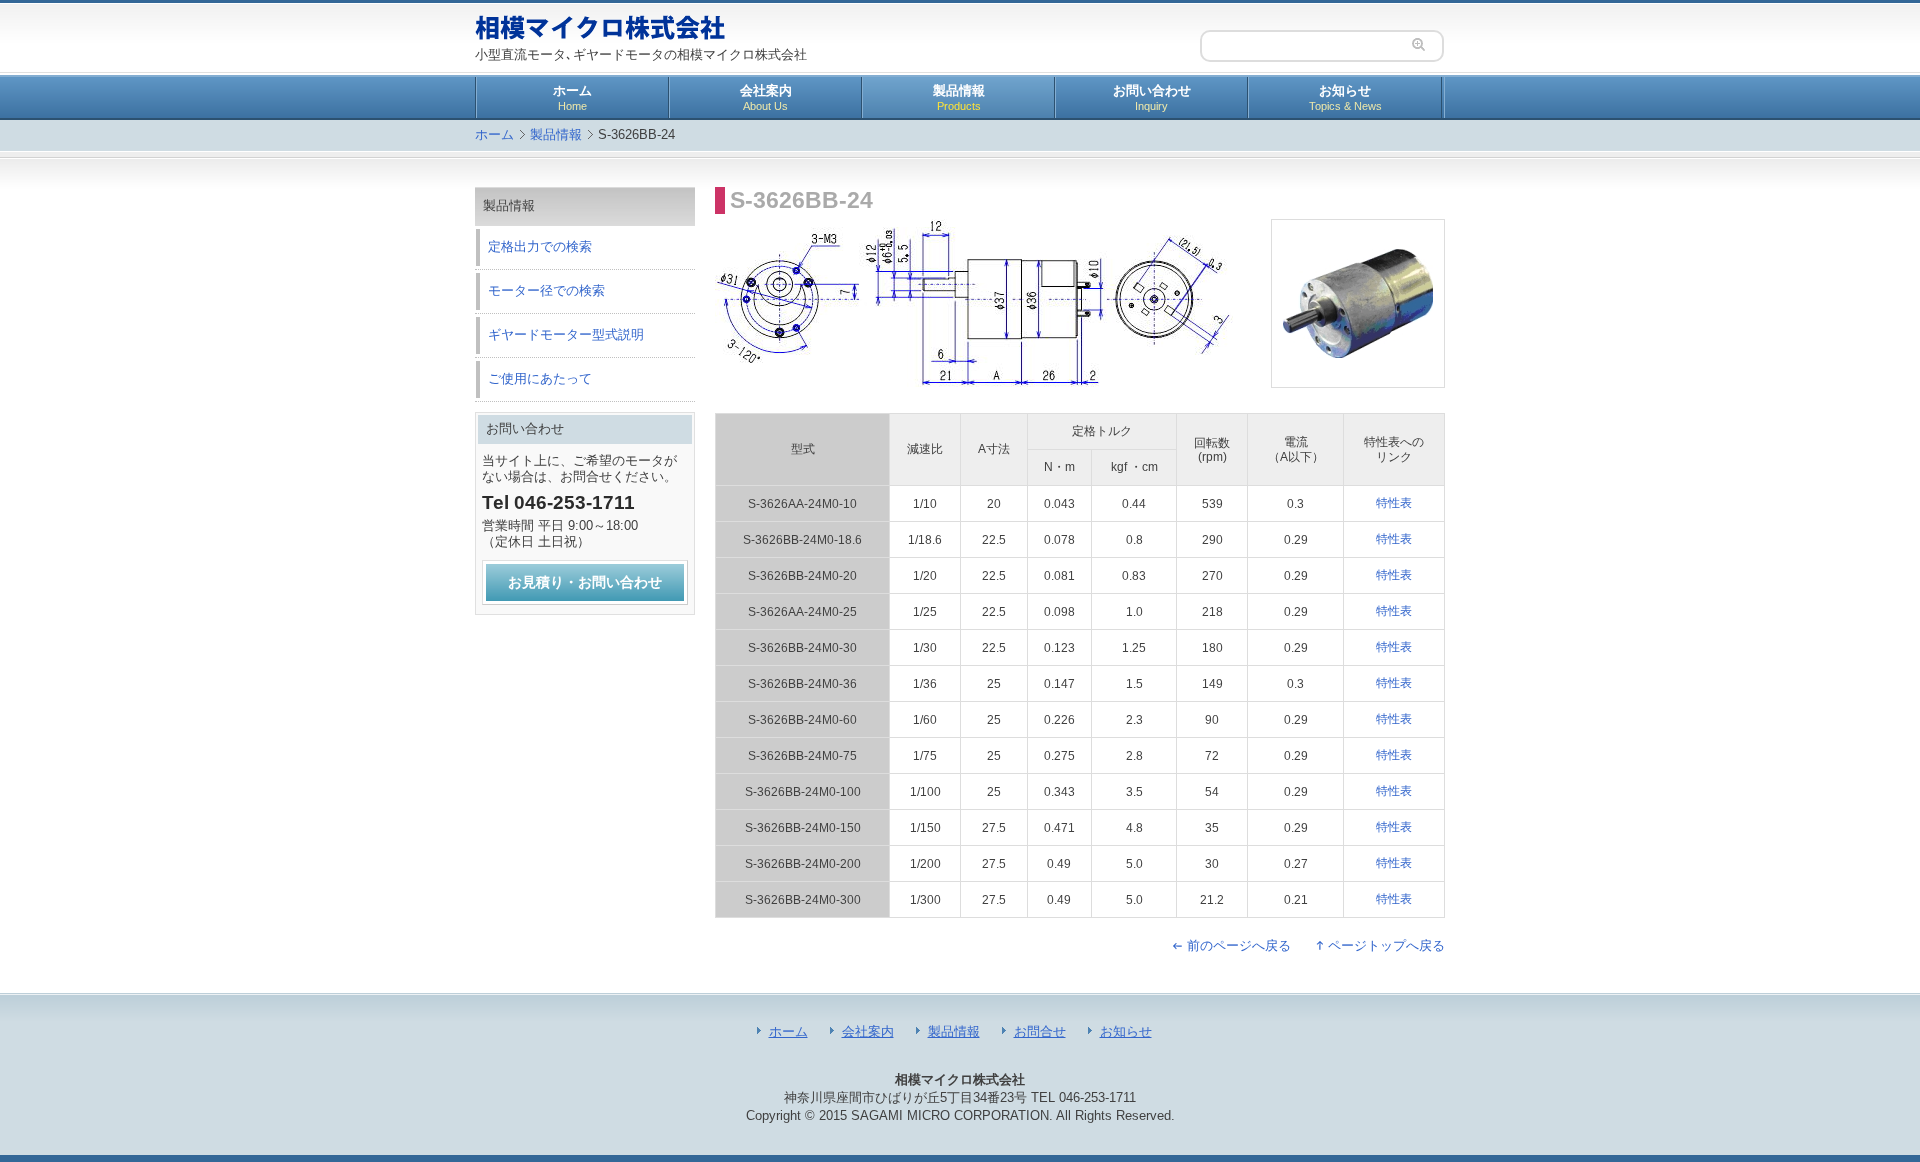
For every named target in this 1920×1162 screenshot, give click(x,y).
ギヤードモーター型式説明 (566, 334)
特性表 (1394, 503)
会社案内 (766, 97)
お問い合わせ (1152, 97)
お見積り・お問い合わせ (585, 582)
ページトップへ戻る (1386, 945)
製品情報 (959, 97)
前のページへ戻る (1239, 945)
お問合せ (1040, 1031)
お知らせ (1345, 97)
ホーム (572, 97)
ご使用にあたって (540, 378)
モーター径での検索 (546, 290)
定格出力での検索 (540, 246)
